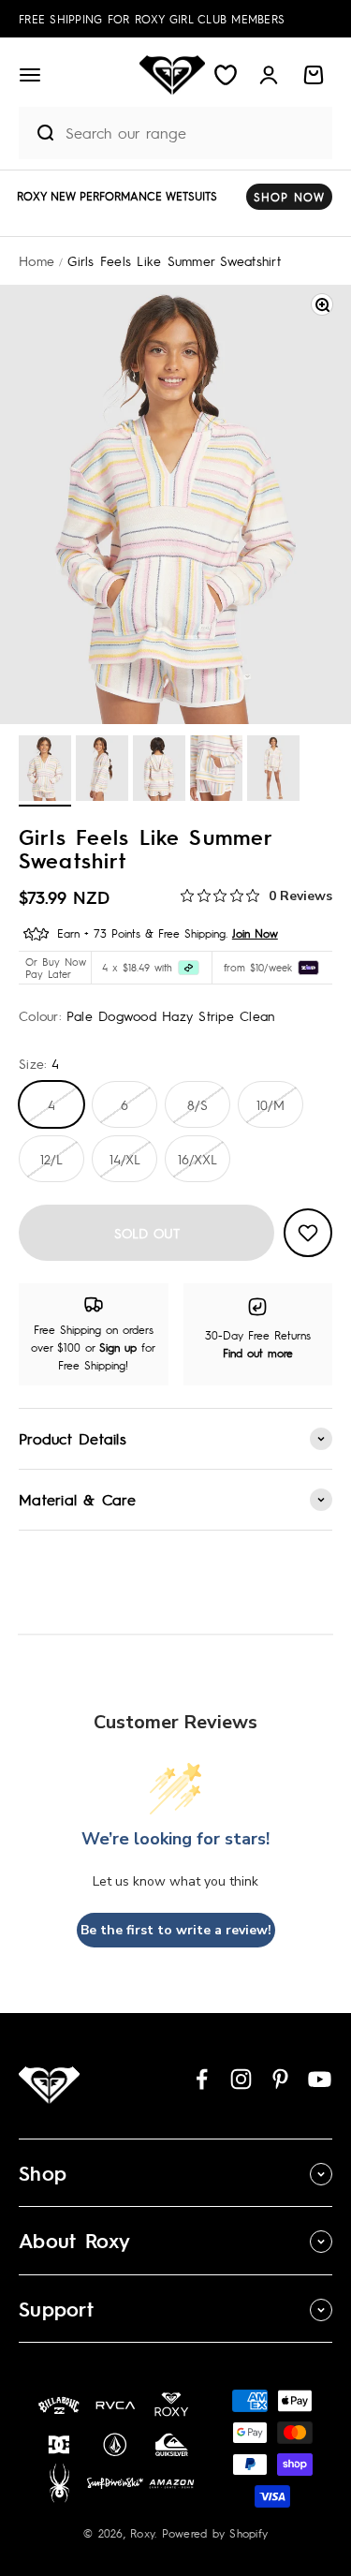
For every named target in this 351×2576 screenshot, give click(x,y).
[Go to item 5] (273, 771)
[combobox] (194, 133)
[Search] (37, 133)
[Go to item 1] (45, 771)
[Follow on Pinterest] (280, 2079)
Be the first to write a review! (176, 1930)
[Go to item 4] (216, 771)
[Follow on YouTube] (320, 2079)
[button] (30, 75)
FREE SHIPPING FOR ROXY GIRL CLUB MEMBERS (152, 19)
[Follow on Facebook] (202, 2079)
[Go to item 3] (159, 771)
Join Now (255, 933)
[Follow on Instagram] (241, 2079)
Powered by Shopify (215, 2533)
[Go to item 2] (102, 771)
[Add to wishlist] (308, 1233)
